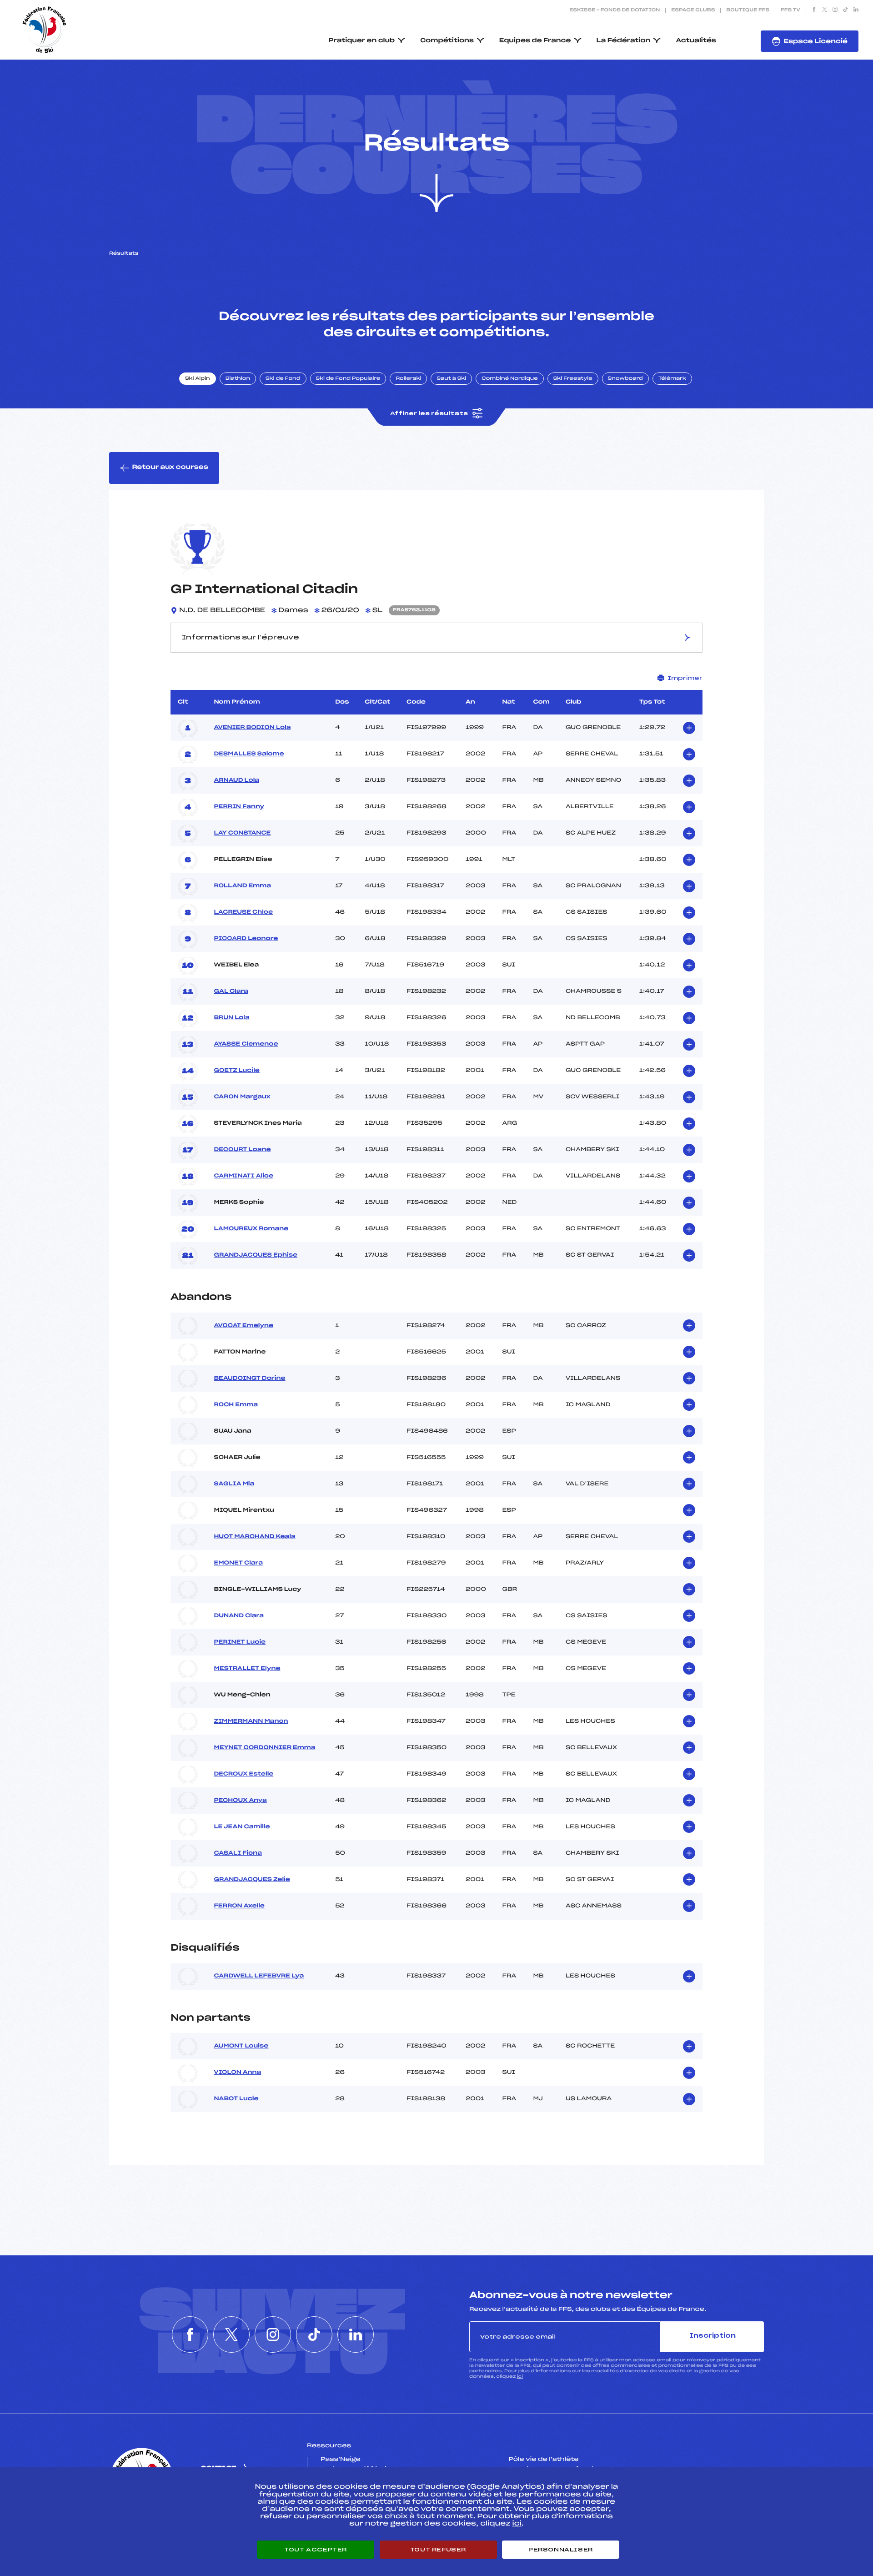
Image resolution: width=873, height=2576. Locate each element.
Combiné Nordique (510, 379)
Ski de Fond (283, 379)
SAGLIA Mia (234, 1484)
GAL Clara (231, 991)
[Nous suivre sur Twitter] (825, 10)
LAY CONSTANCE (242, 833)
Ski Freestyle (573, 379)
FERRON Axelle (239, 1906)
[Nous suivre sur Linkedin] (856, 10)
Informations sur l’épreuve (241, 638)
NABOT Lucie (236, 2099)
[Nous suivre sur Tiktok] (845, 10)
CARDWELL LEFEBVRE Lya (259, 1976)
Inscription (712, 2336)
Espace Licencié (815, 42)
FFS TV (790, 10)
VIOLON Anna (237, 2073)
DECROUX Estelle (243, 1774)
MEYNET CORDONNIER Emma (264, 1748)
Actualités (696, 41)
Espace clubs (693, 10)
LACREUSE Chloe (243, 912)
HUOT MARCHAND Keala (254, 1537)
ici (520, 2377)
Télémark (672, 379)
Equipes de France (535, 41)
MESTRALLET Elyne (247, 1669)
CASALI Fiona (238, 1853)
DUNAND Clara (239, 1616)
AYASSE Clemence (246, 1044)
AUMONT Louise (241, 2046)
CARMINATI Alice (243, 1176)
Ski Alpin (198, 379)
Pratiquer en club (362, 41)
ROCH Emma (236, 1405)
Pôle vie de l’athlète (544, 2460)
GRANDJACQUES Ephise (256, 1255)
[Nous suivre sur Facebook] (814, 10)
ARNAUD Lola (236, 780)
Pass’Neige (341, 2460)
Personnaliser (561, 2550)
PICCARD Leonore (246, 939)
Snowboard (625, 379)
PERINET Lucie (240, 1642)
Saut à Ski (451, 379)
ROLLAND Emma (242, 886)
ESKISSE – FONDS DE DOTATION (615, 10)
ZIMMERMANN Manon (251, 1721)
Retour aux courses (170, 467)
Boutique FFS (748, 10)
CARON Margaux (242, 1097)
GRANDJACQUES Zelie (252, 1880)
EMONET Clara (238, 1563)
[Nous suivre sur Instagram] (835, 10)
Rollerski (408, 379)
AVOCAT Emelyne (243, 1326)
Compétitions (447, 41)
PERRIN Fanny (239, 807)
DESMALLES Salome (249, 754)
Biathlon (238, 379)
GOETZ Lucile (237, 1071)
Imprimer (685, 678)
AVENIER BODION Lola (252, 728)
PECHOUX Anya (240, 1801)
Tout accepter (316, 2550)
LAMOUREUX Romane (251, 1229)
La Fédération (624, 41)
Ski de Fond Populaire (348, 379)
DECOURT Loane (242, 1150)
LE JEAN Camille (242, 1827)
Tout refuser (438, 2550)
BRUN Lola (231, 1018)
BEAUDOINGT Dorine (249, 1379)
